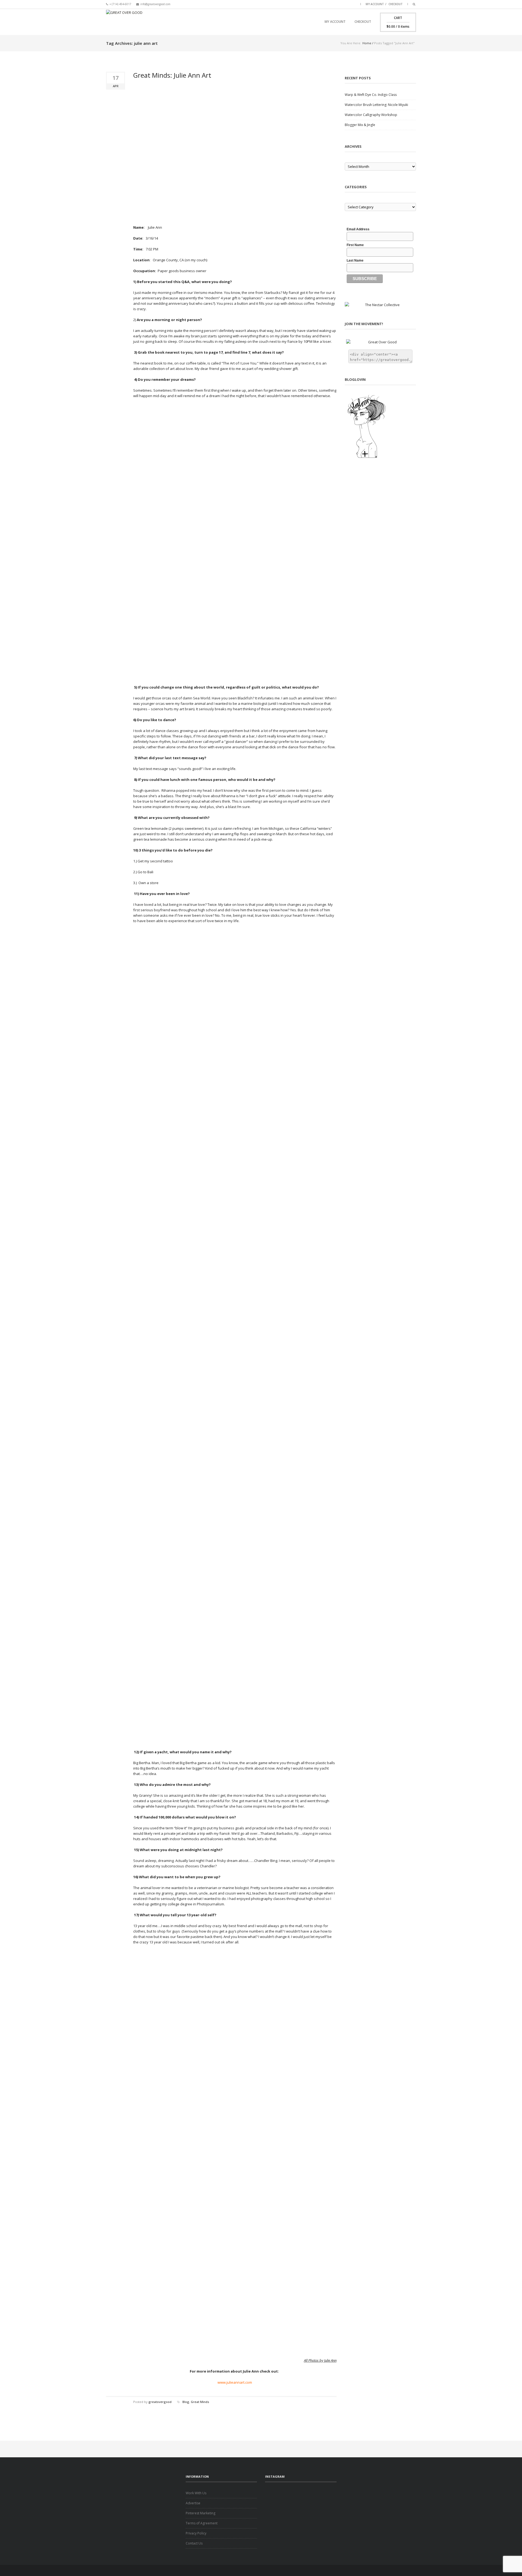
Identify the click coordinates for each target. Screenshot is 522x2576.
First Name (355, 245)
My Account (375, 4)
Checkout (396, 4)
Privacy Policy (196, 2533)
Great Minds (200, 2402)
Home (367, 43)
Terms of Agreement (202, 2523)
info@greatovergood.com (155, 4)
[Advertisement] (301, 2499)
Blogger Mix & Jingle (360, 125)
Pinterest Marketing (201, 2513)
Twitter (334, 4)
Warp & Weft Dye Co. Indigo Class (371, 95)
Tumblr (341, 4)
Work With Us (196, 2493)
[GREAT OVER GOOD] (124, 22)
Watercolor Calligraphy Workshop (371, 115)
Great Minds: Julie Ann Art (172, 75)
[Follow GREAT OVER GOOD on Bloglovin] (380, 426)
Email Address (358, 229)
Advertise (193, 2503)
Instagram (348, 4)
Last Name (355, 260)
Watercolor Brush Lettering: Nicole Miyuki (376, 105)
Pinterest (355, 4)
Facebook (327, 4)
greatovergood (160, 2402)
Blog (186, 2402)
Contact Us (194, 2543)
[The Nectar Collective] (380, 305)
